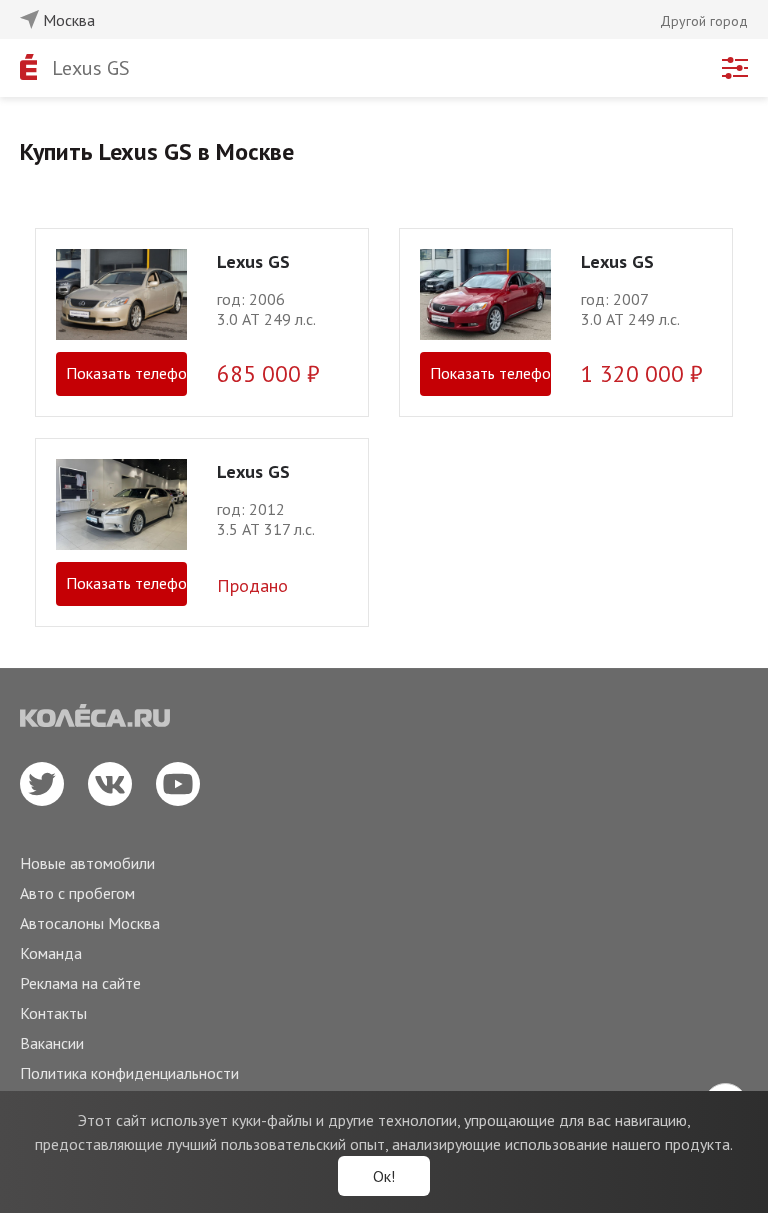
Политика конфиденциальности (129, 1073)
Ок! (384, 1176)
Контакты (53, 1013)
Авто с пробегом (77, 893)
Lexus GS (91, 68)
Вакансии (52, 1043)
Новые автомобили (87, 863)
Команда (51, 953)
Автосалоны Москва (90, 923)
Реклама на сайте (80, 983)
